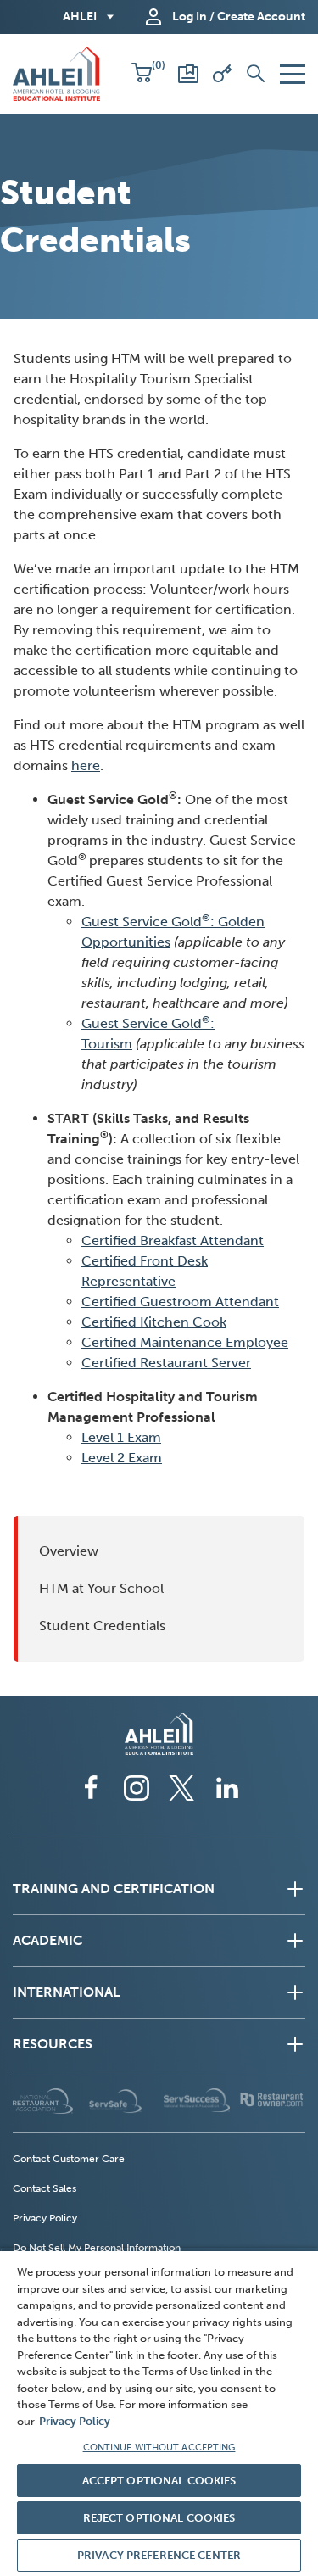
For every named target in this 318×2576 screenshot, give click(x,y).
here (86, 766)
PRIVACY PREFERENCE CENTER (159, 2555)
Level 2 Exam (122, 1458)
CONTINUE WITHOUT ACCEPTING (159, 2447)
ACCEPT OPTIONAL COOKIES (159, 2481)
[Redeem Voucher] (222, 74)
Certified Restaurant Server (166, 1363)
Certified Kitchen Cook (154, 1322)
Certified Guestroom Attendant (180, 1302)
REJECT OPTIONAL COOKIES (159, 2518)
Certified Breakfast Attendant (173, 1241)
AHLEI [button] (80, 17)
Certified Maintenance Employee (185, 1342)
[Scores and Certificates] (188, 74)
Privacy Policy (75, 2421)
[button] (142, 74)
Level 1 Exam (121, 1437)
